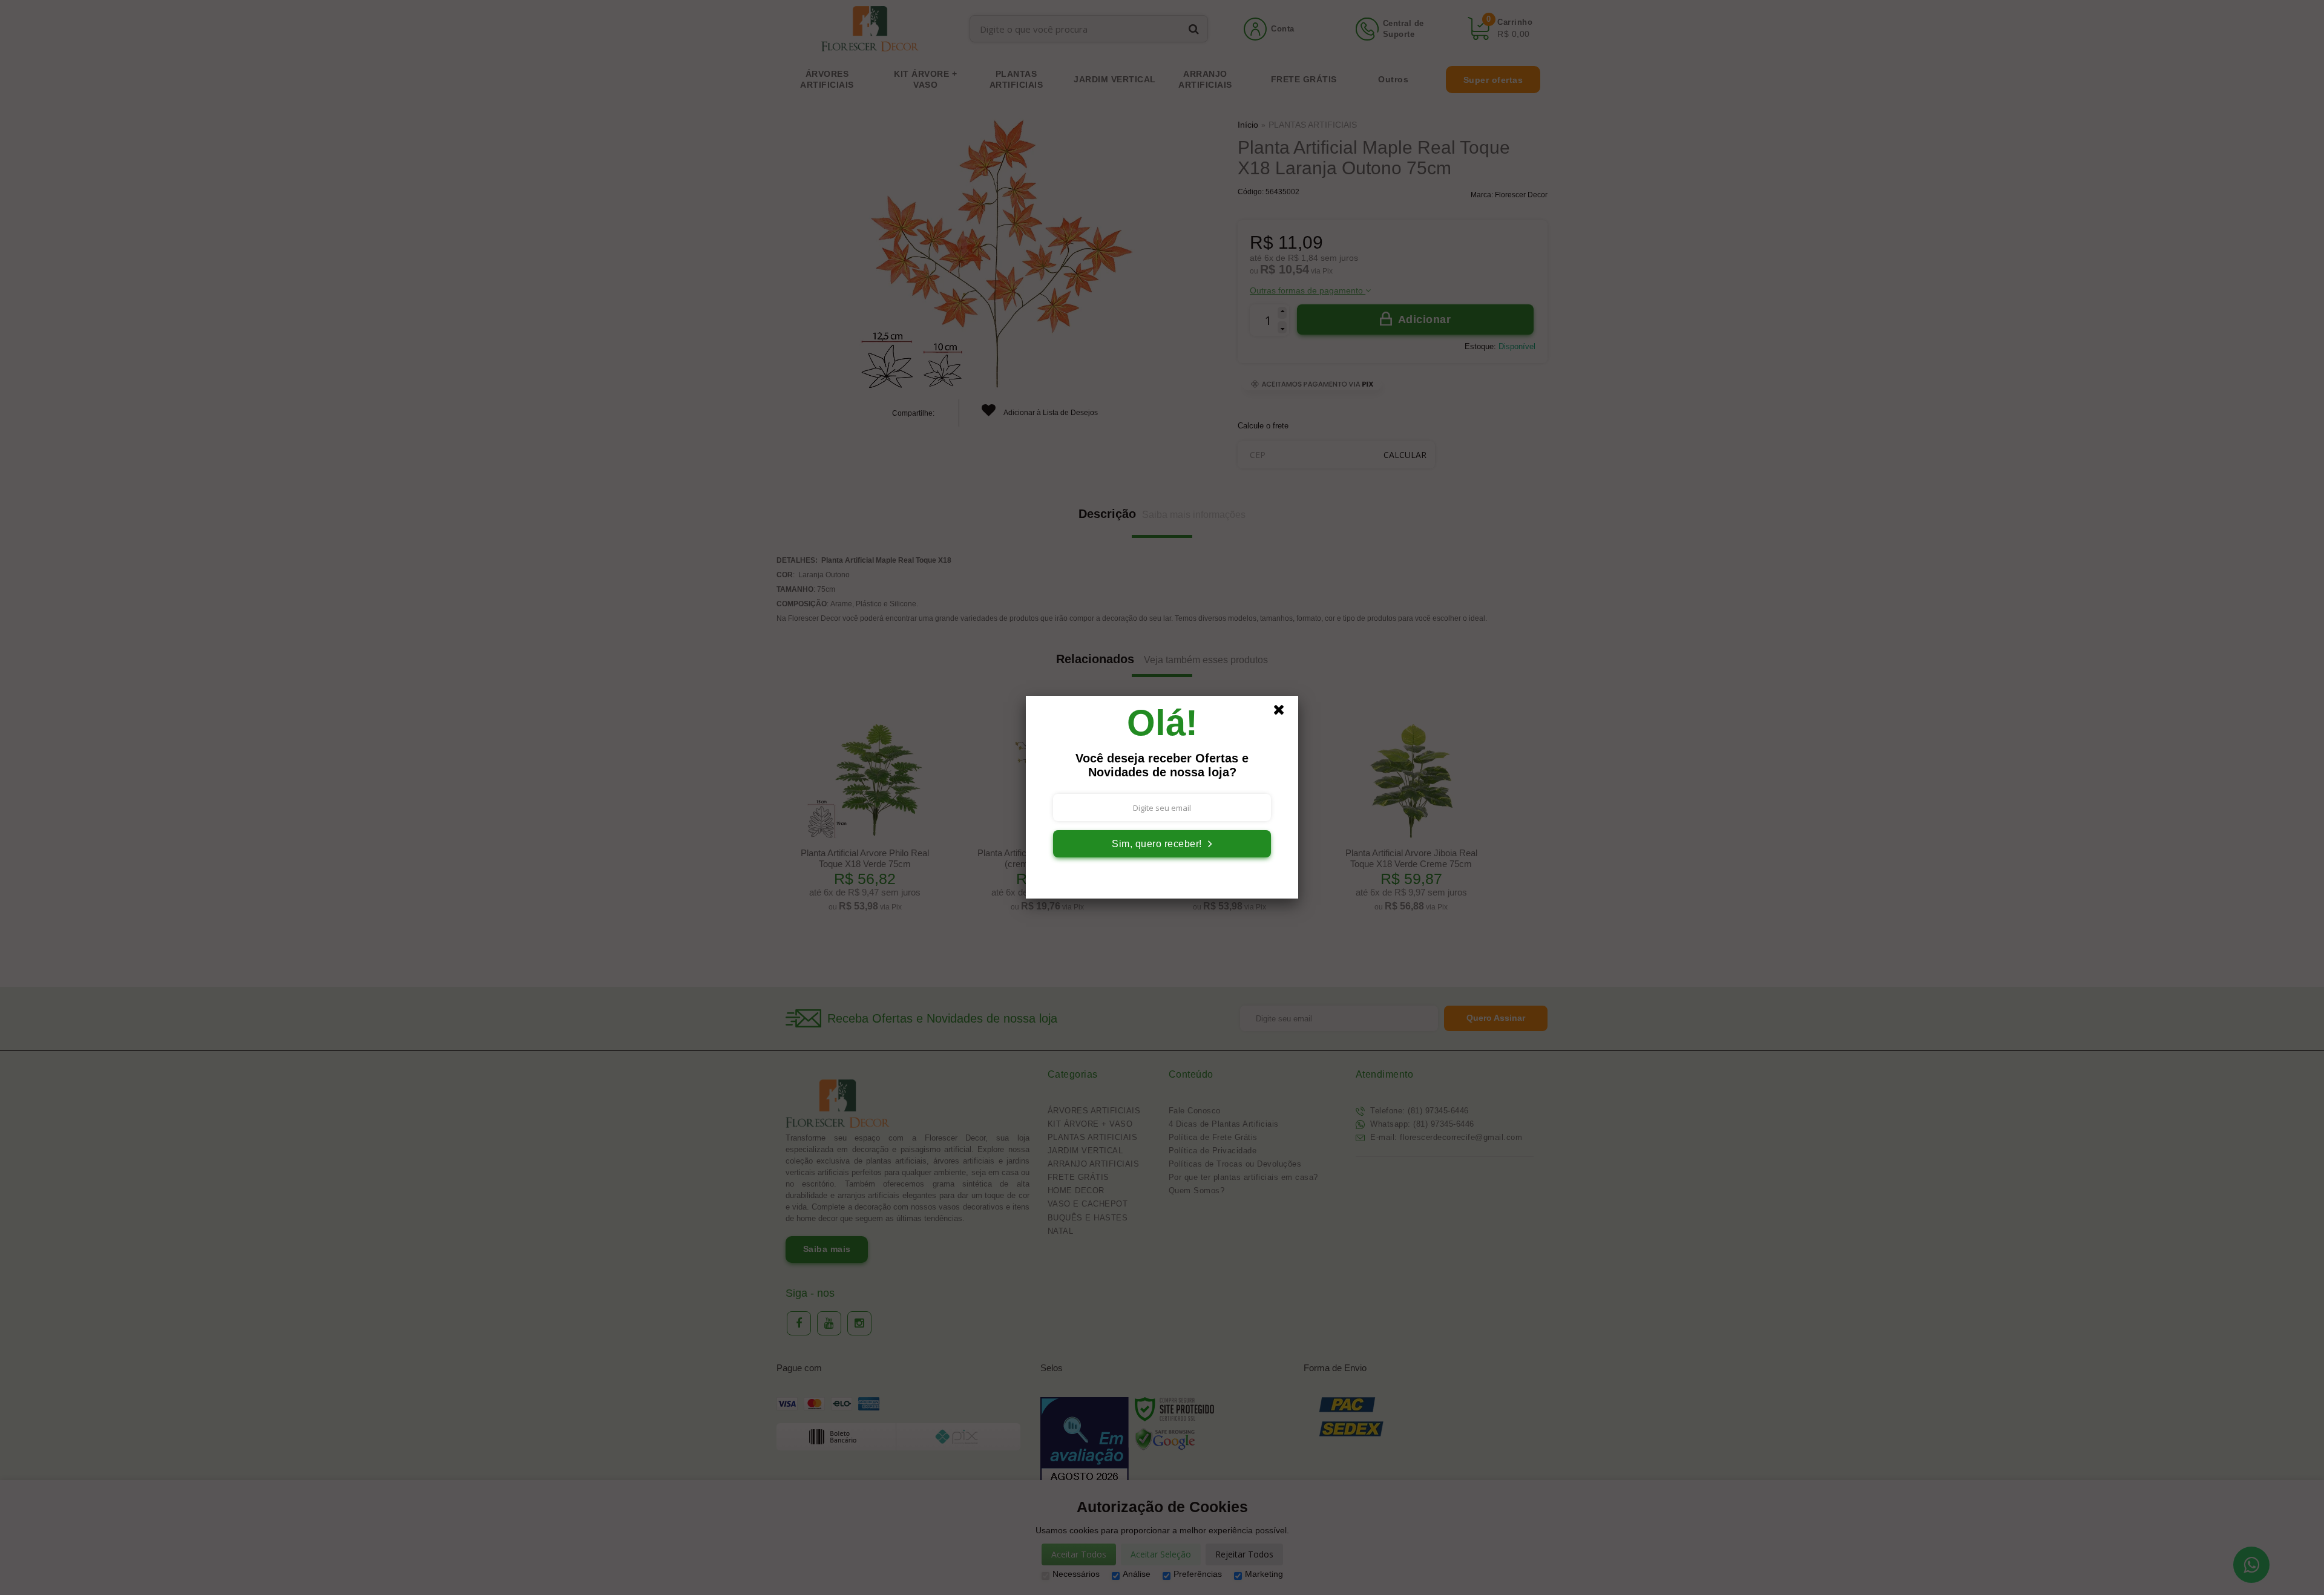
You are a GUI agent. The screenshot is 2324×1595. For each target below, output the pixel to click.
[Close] (1284, 713)
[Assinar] (1162, 844)
